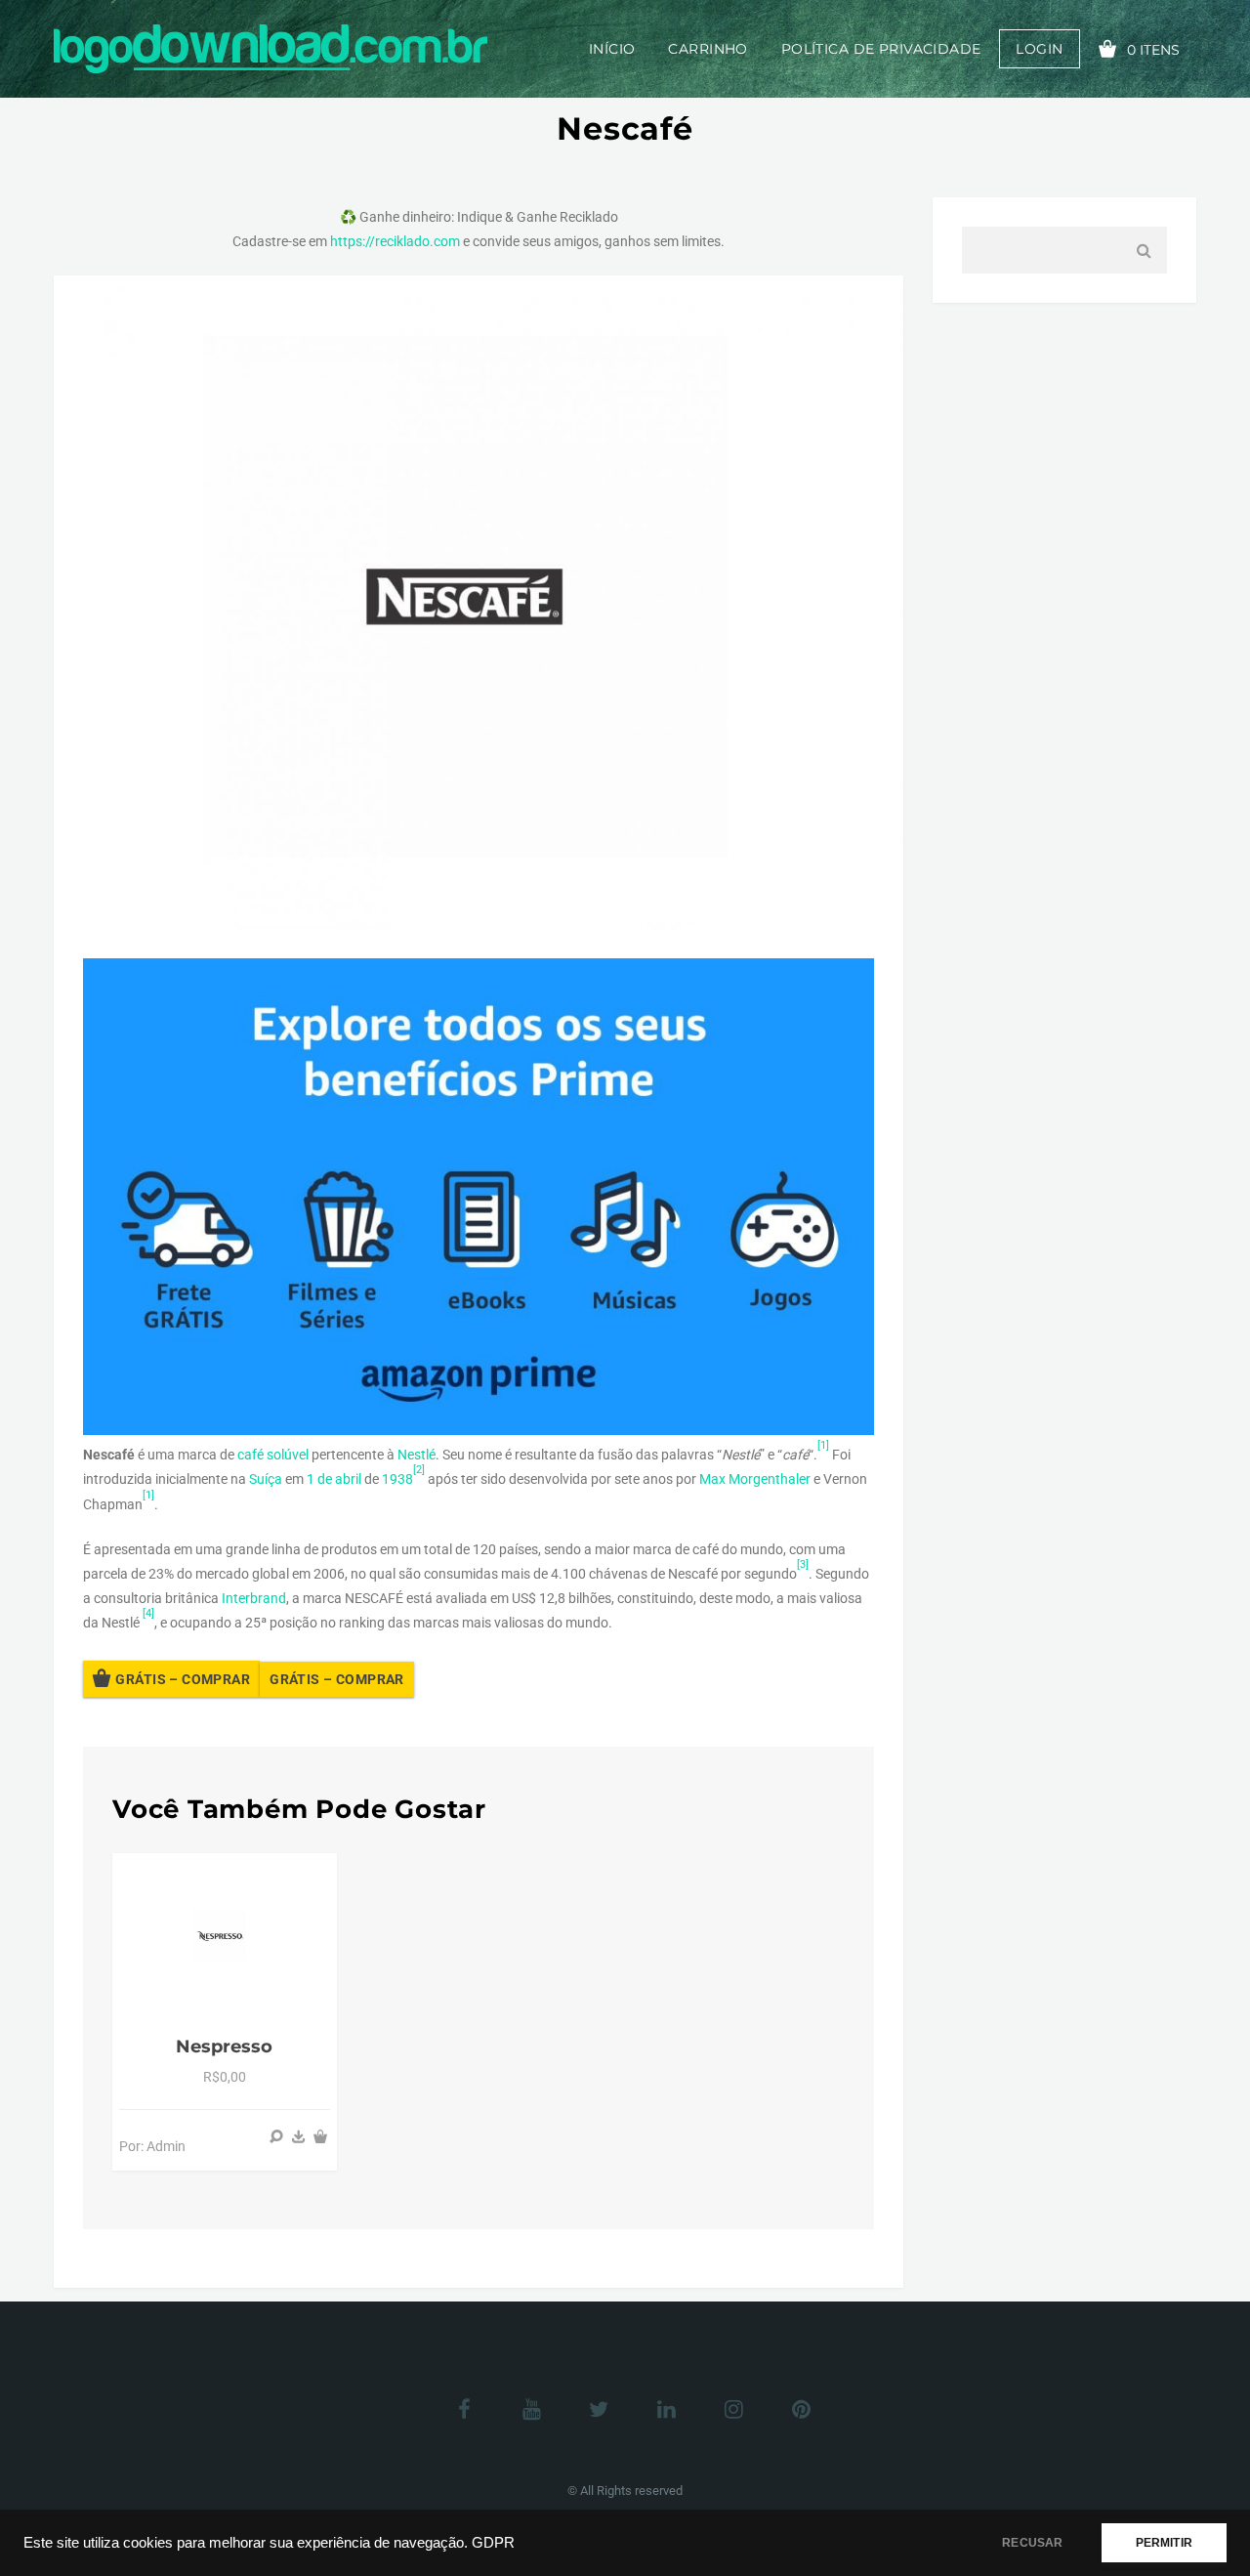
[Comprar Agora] (299, 2136)
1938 (397, 1479)
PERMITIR (1164, 2543)
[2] (419, 1470)
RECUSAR (1032, 2543)
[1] (823, 1445)
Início (612, 49)
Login (1039, 49)
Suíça (266, 1479)
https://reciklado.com (395, 241)
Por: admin (152, 2146)
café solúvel (273, 1455)
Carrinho (708, 49)
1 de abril (334, 1479)
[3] (803, 1564)
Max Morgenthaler (755, 1479)
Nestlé (417, 1455)
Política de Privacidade (881, 49)
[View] (276, 2136)
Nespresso (224, 2047)
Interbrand (254, 1598)
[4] (148, 1613)
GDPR (493, 2543)
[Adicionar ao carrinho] (320, 2136)
